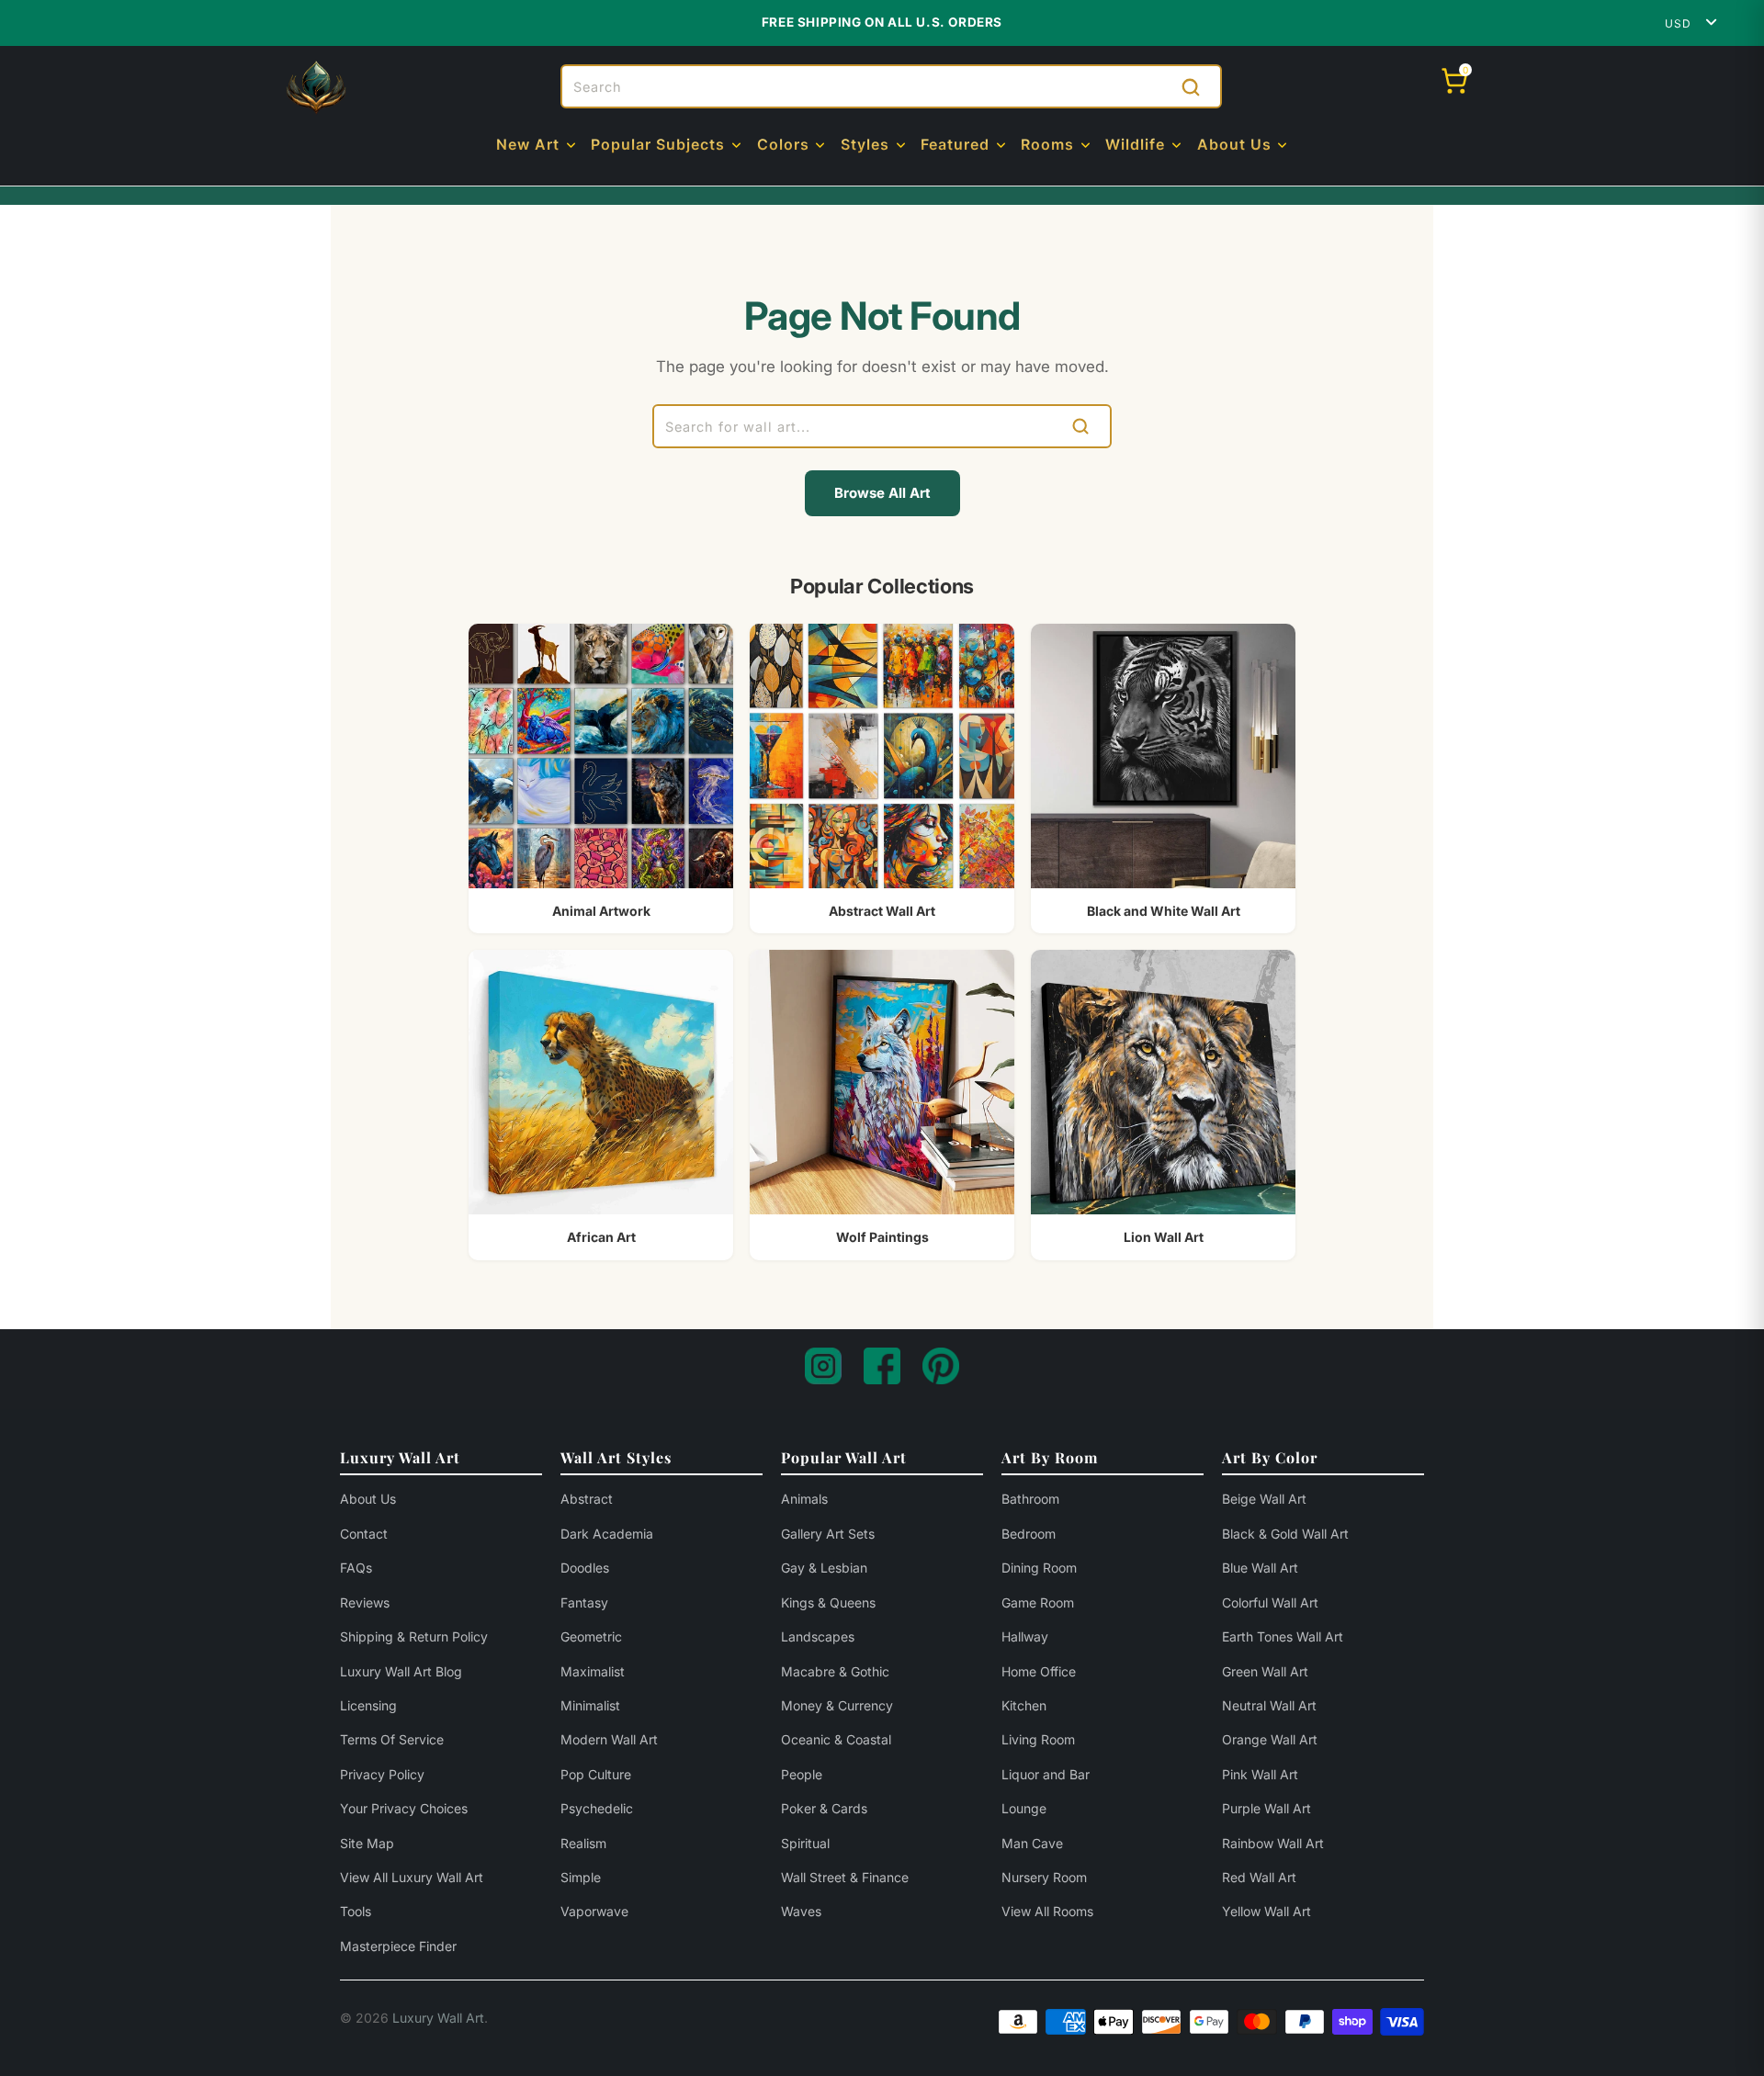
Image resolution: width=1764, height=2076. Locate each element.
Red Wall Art (1259, 1877)
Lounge (1024, 1808)
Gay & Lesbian (824, 1568)
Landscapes (818, 1636)
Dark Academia (607, 1534)
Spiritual (805, 1843)
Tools (356, 1911)
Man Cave (1032, 1843)
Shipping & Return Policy (414, 1636)
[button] (537, 146)
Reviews (365, 1602)
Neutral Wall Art (1269, 1705)
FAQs (356, 1568)
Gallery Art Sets (828, 1534)
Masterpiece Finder (398, 1946)
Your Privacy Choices (404, 1808)
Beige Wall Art (1264, 1499)
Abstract (587, 1499)
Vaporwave (594, 1911)
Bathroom (1030, 1499)
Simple (581, 1877)
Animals (804, 1499)
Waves (801, 1911)
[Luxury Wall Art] (316, 87)
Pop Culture (596, 1774)
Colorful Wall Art (1270, 1602)
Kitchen (1024, 1705)
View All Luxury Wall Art (412, 1877)
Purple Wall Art (1266, 1808)
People (802, 1774)
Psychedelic (597, 1808)
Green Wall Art (1265, 1671)
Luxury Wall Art (438, 2018)
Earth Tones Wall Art (1283, 1636)
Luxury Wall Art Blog (401, 1671)
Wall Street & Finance (845, 1877)
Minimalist (590, 1705)
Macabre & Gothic (835, 1671)
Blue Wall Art (1260, 1568)
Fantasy (584, 1602)
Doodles (585, 1568)
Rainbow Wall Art (1273, 1843)
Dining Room (1039, 1568)
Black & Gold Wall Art (1285, 1534)
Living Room (1038, 1739)
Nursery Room (1044, 1877)
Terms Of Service (392, 1739)
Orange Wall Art (1270, 1739)
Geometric (591, 1636)
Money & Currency (837, 1705)
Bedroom (1029, 1534)
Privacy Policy (382, 1774)
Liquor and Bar (1046, 1774)
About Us (368, 1499)
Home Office (1039, 1671)
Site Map (367, 1843)
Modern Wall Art (609, 1739)
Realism (583, 1843)
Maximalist (593, 1671)
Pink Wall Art (1260, 1774)
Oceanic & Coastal (836, 1739)
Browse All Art (882, 493)
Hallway (1025, 1636)
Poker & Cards (824, 1808)
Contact (364, 1534)
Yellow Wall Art (1266, 1911)
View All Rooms (1047, 1911)
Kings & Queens (828, 1602)
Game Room (1038, 1602)
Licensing (368, 1705)
